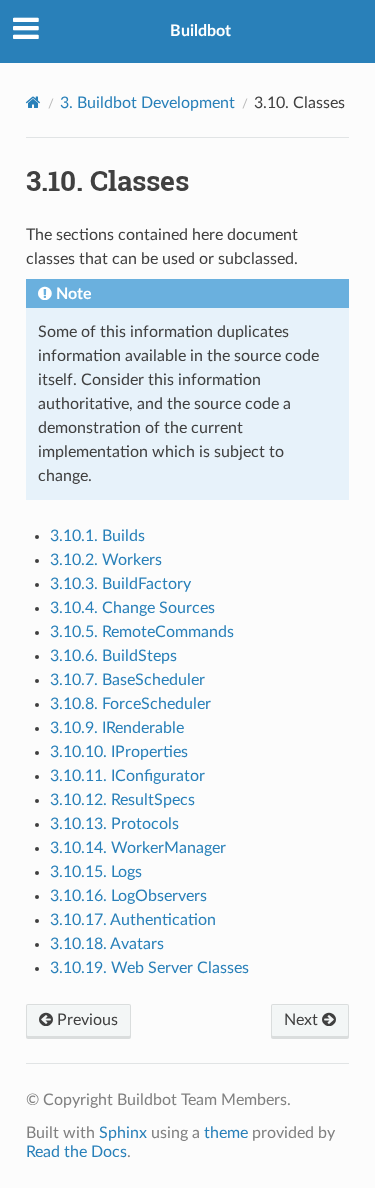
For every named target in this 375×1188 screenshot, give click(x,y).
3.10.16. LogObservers (128, 896)
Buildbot (200, 31)
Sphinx (123, 1133)
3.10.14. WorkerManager (138, 848)
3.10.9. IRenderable (117, 728)
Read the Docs (76, 1152)
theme (226, 1133)
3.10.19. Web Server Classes (149, 968)
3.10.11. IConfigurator (127, 776)
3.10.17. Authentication (133, 920)
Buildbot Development (147, 103)
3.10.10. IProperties (119, 752)
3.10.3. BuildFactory (120, 584)
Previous (85, 1020)
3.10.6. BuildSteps (113, 656)
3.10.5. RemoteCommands (142, 632)
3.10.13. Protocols (114, 824)
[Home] (33, 102)
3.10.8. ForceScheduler (130, 704)
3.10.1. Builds (97, 536)
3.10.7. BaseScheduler (127, 680)
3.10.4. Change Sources (132, 608)
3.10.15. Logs (96, 872)
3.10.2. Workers (106, 560)
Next (303, 1020)
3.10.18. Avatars (107, 944)
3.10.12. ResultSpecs (122, 800)
